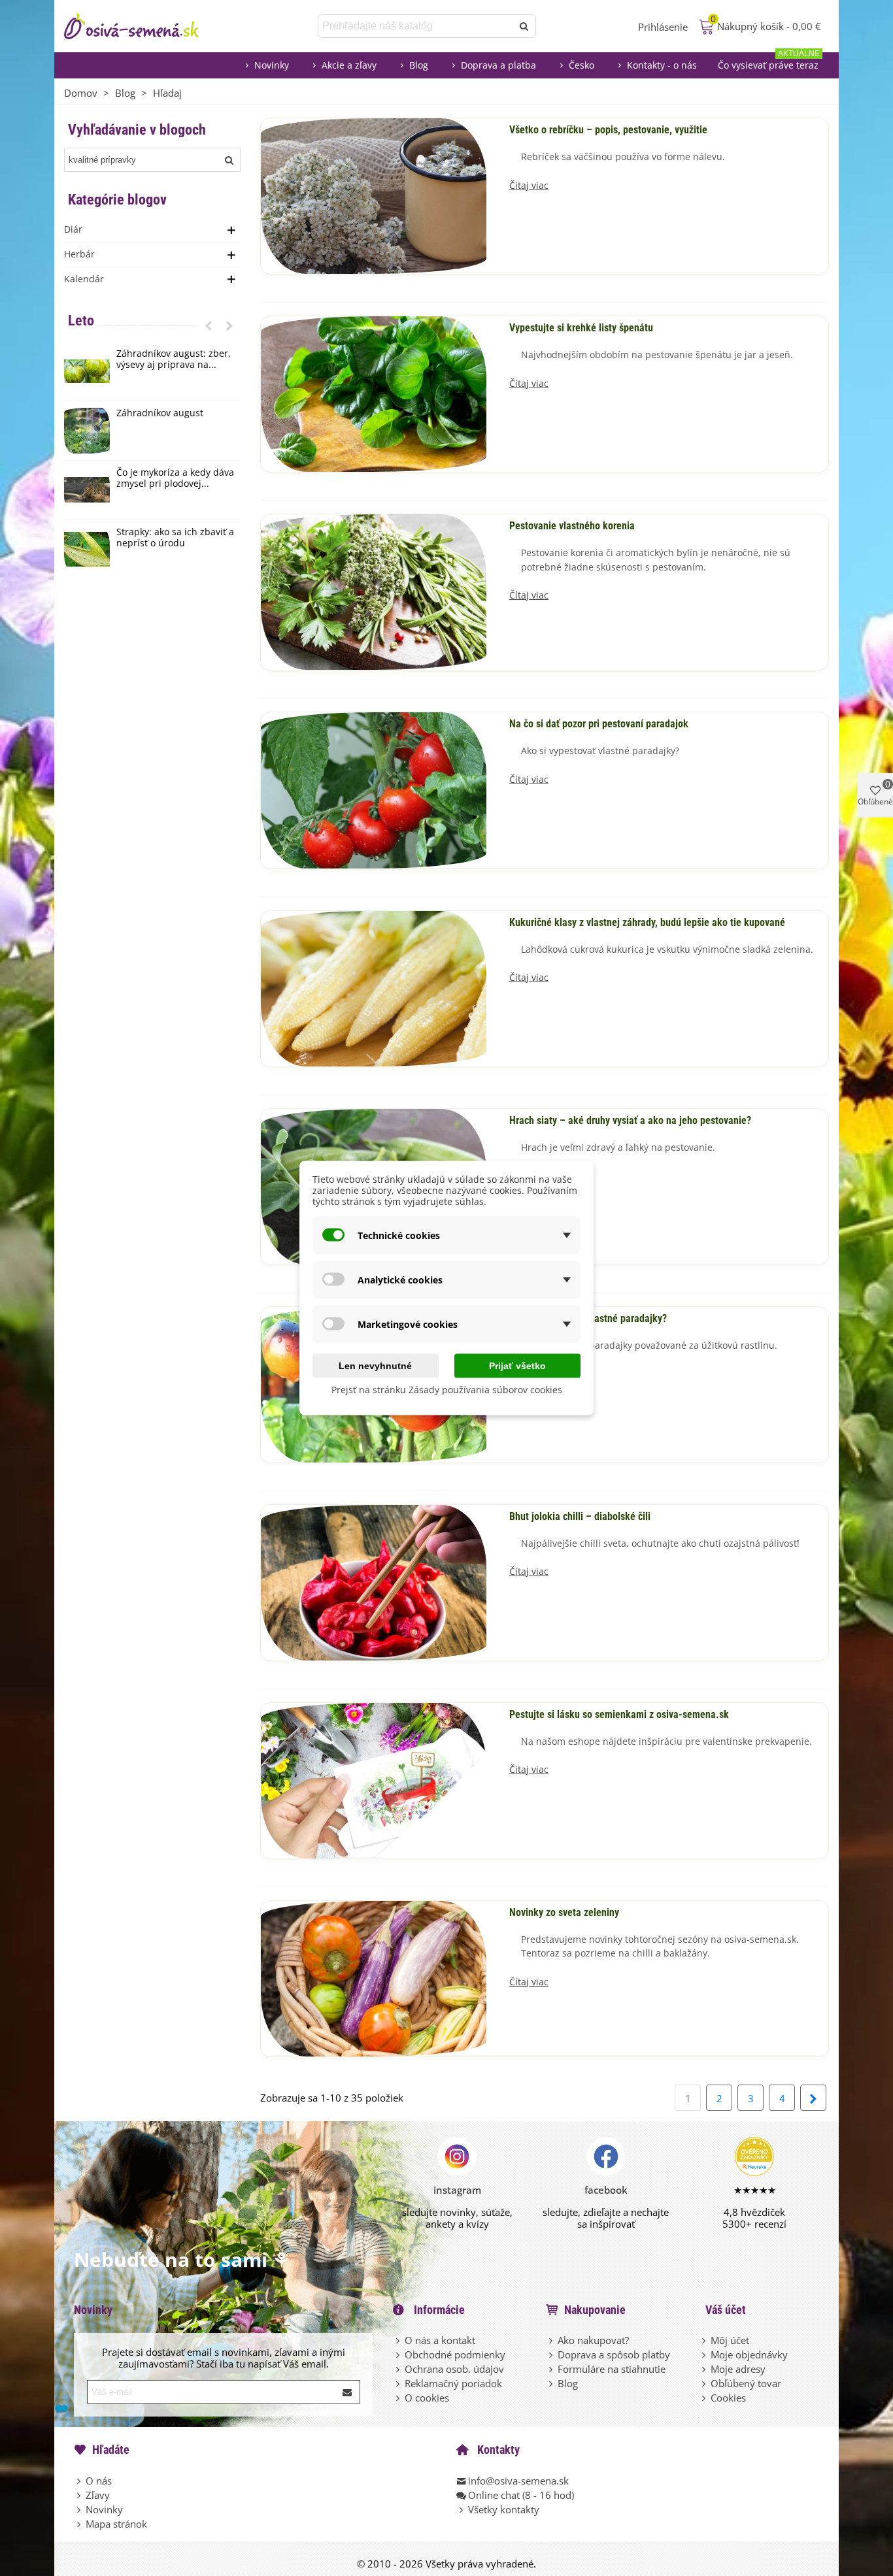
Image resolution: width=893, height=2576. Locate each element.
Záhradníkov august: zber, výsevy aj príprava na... (174, 359)
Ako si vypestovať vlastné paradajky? (588, 1319)
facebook (606, 2190)
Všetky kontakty (504, 2509)
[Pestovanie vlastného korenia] (374, 591)
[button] (209, 325)
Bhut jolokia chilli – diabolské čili (580, 1517)
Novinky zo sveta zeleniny (564, 1913)
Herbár (79, 254)
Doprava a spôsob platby (614, 2354)
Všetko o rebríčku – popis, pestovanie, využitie (608, 130)
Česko (581, 65)
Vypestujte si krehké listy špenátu (581, 328)
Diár (73, 229)
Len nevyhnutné (375, 1366)
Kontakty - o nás (662, 65)
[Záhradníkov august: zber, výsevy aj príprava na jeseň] (87, 371)
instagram (457, 2190)
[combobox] (416, 26)
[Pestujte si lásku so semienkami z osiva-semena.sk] (374, 1779)
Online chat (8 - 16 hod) (521, 2495)
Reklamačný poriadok (453, 2383)
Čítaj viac (529, 186)
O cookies (427, 2398)
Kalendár (84, 279)
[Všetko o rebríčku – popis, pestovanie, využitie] (374, 195)
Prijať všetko (517, 1366)
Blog (419, 65)
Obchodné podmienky (455, 2354)
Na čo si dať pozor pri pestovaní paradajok (599, 724)
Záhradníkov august (160, 413)
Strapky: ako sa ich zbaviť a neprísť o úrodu (175, 538)
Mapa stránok (116, 2524)
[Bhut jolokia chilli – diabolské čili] (374, 1581)
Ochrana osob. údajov (454, 2369)
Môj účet (730, 2340)
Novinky (272, 65)
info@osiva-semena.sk (518, 2481)
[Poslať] (524, 26)
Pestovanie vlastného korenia (572, 526)
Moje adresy (738, 2369)
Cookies (728, 2398)
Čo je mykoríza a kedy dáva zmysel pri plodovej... (175, 478)
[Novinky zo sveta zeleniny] (374, 1977)
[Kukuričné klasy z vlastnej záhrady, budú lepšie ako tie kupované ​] (374, 987)
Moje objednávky (749, 2354)
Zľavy (98, 2495)
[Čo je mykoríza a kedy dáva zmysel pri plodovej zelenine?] (87, 490)
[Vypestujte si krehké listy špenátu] (374, 393)
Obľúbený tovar (746, 2383)
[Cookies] (705, 2398)
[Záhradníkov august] (87, 431)
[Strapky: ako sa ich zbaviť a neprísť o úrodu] (87, 550)
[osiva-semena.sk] (143, 26)
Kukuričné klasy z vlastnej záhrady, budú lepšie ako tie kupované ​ (649, 923)
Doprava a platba (498, 65)
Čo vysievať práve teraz (769, 62)
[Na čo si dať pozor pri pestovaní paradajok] (374, 789)
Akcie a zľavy (349, 65)
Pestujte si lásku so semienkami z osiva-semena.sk (619, 1715)
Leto (81, 321)
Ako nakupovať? (593, 2340)
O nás (99, 2481)
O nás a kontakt (440, 2340)
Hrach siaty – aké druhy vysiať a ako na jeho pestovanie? (630, 1121)
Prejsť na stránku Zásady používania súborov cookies (447, 1390)
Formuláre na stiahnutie (612, 2369)
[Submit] (348, 2392)
